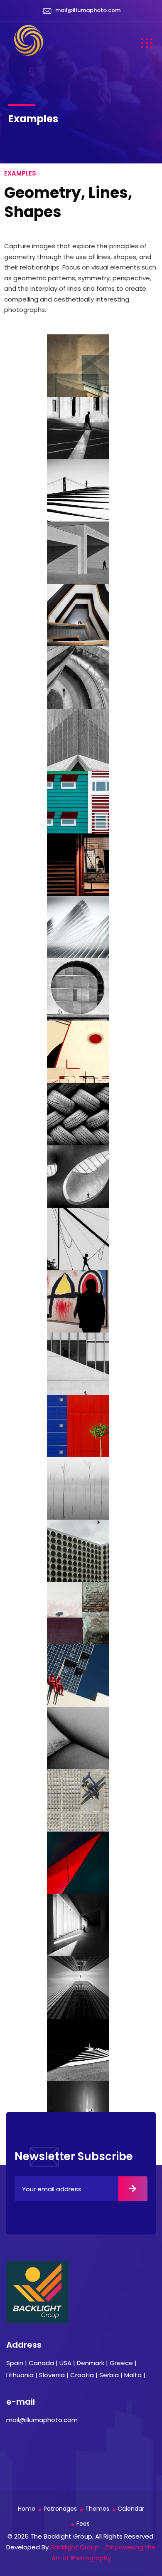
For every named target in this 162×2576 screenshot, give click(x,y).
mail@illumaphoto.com (88, 10)
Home (27, 2509)
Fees (83, 2524)
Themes (97, 2509)
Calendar (131, 2509)
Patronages (60, 2509)
